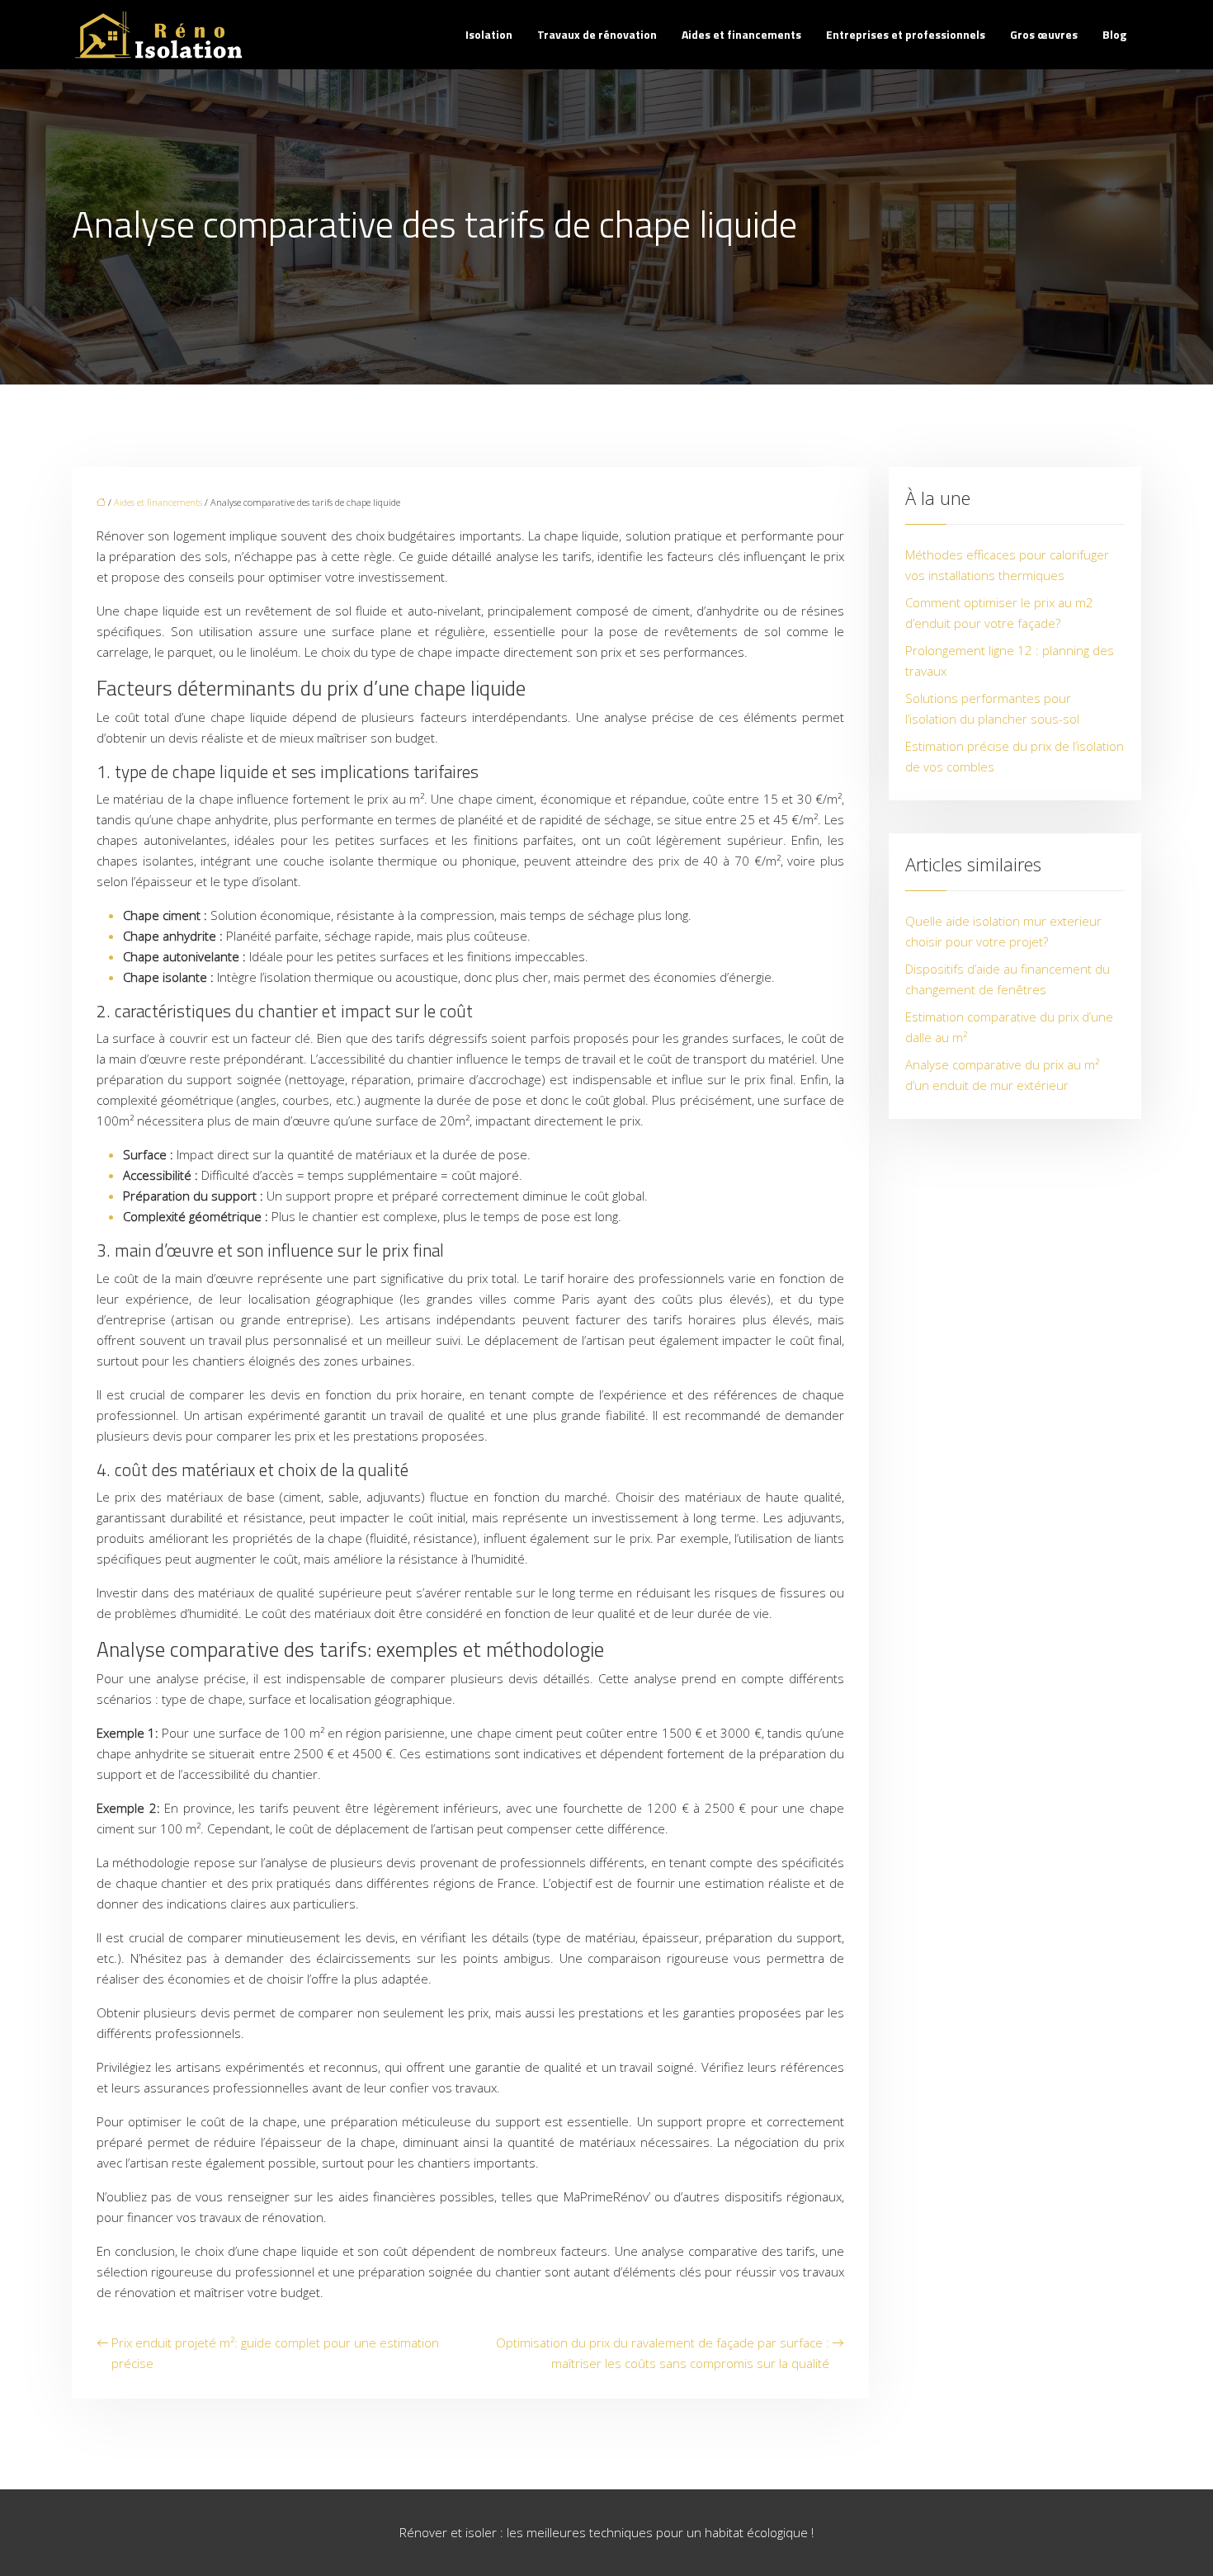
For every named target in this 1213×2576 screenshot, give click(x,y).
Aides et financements (741, 34)
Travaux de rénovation (597, 34)
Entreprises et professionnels (906, 34)
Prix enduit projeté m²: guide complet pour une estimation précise (275, 2353)
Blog (1114, 34)
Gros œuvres (1044, 34)
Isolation (489, 34)
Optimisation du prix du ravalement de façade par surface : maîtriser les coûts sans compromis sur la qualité (663, 2353)
